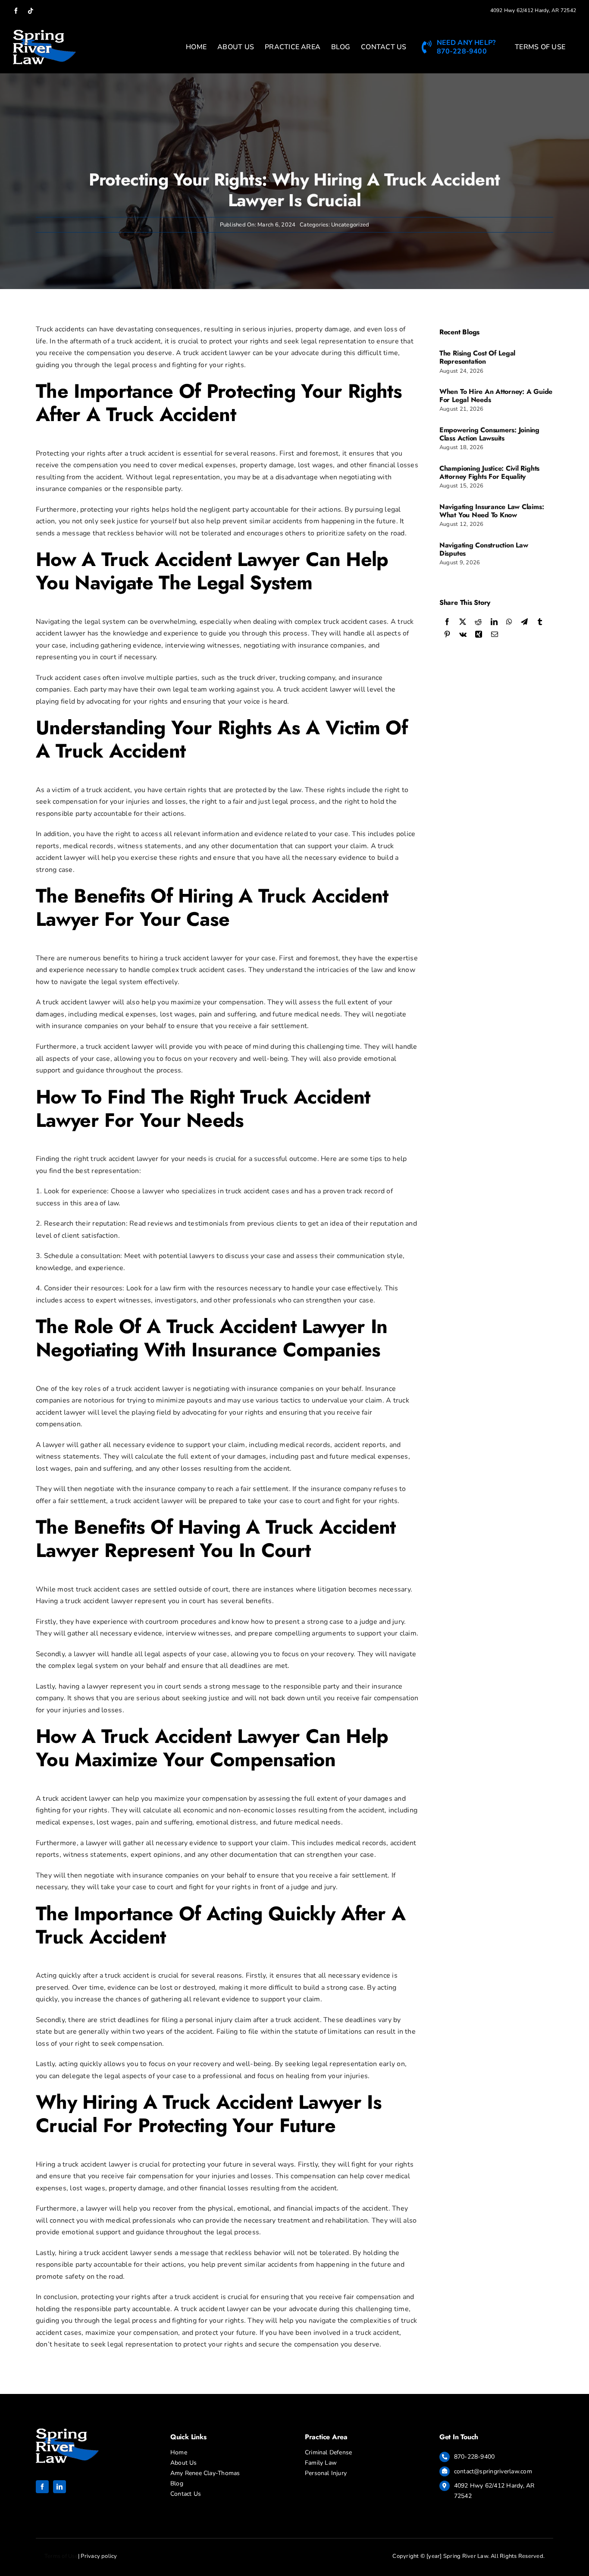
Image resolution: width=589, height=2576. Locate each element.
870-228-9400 (475, 2457)
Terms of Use (61, 2556)
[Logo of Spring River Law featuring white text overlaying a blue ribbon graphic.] (67, 2432)
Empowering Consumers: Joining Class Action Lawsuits (489, 434)
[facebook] (42, 2487)
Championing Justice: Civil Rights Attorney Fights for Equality (489, 472)
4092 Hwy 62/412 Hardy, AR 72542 (533, 10)
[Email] (495, 635)
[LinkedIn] (494, 622)
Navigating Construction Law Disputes (484, 549)
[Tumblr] (540, 622)
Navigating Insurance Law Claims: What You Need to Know (492, 511)
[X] (463, 622)
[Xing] (479, 635)
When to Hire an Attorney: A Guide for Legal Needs (496, 396)
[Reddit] (478, 622)
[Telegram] (524, 622)
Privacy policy (99, 2556)
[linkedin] (60, 2487)
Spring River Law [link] (466, 2556)
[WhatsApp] (509, 622)
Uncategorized (350, 225)
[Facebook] (447, 622)
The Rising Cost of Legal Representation (477, 357)
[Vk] (463, 635)
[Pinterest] (447, 635)
